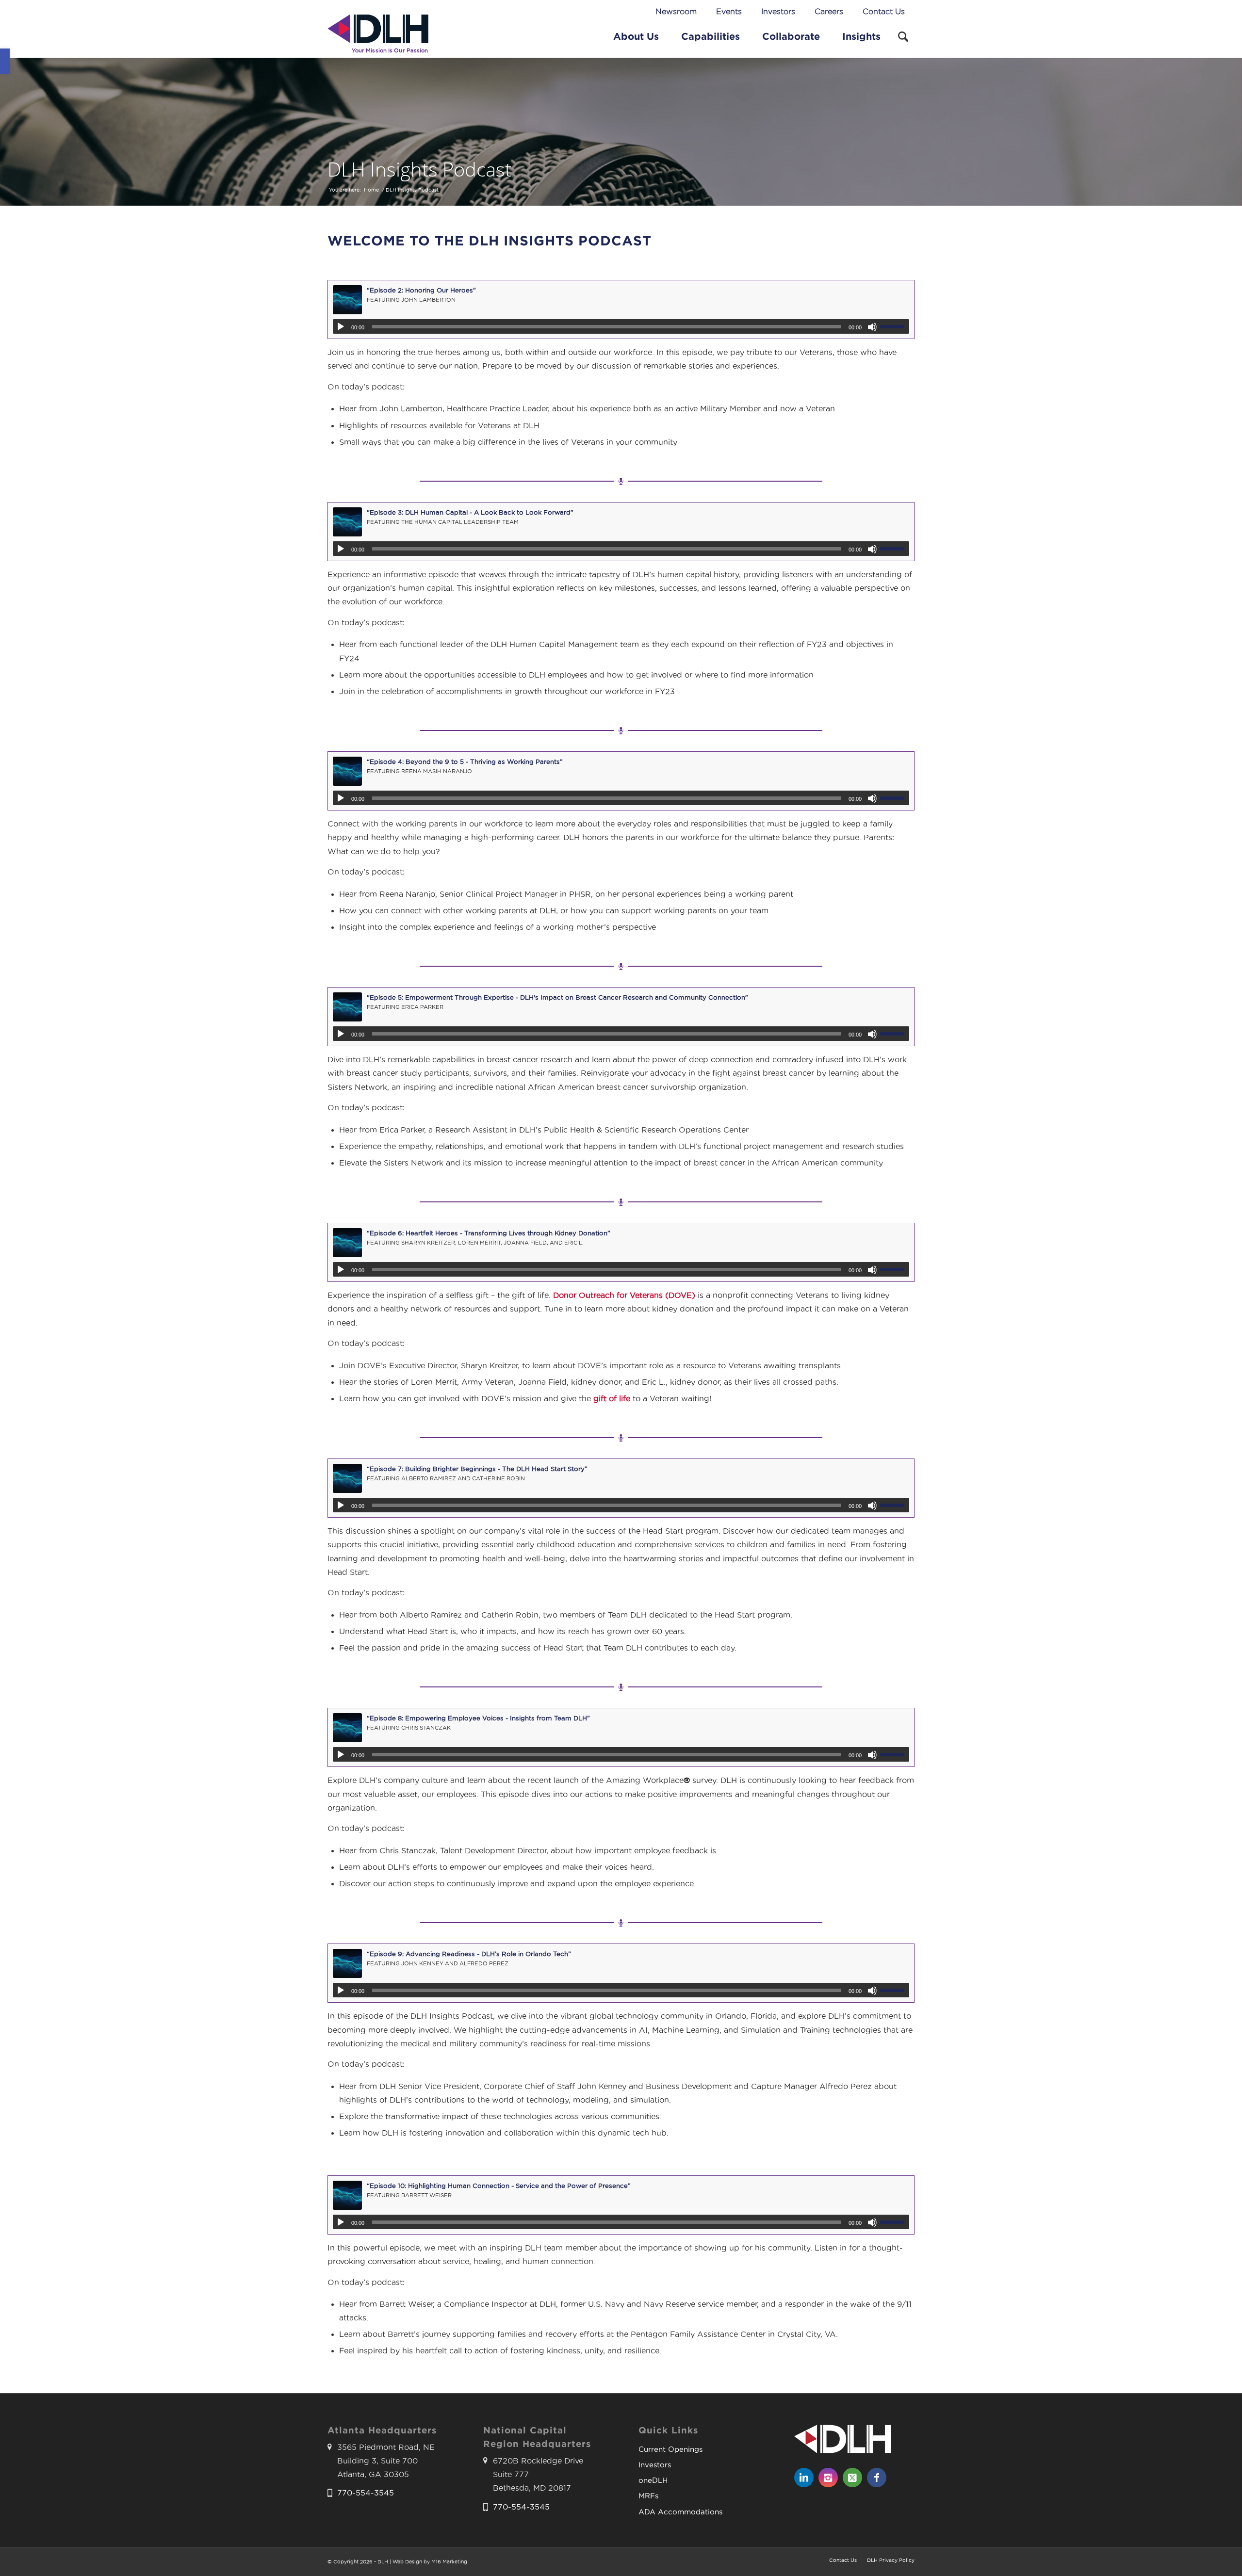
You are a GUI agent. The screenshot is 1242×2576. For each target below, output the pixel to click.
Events (729, 11)
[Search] (903, 36)
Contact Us (884, 11)
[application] (621, 326)
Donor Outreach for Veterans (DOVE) (624, 1295)
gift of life (612, 1399)
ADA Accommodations (680, 2512)
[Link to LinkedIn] (804, 2478)
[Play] (341, 327)
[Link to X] (852, 2478)
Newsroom (676, 11)
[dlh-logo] (378, 36)
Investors (778, 11)
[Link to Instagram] (828, 2478)
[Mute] (872, 327)
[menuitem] (676, 12)
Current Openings (670, 2449)
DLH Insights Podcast (419, 169)
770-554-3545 (366, 2493)
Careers (829, 11)
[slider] (895, 326)
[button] (5, 61)
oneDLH (653, 2480)
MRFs (648, 2496)
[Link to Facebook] (877, 2478)
